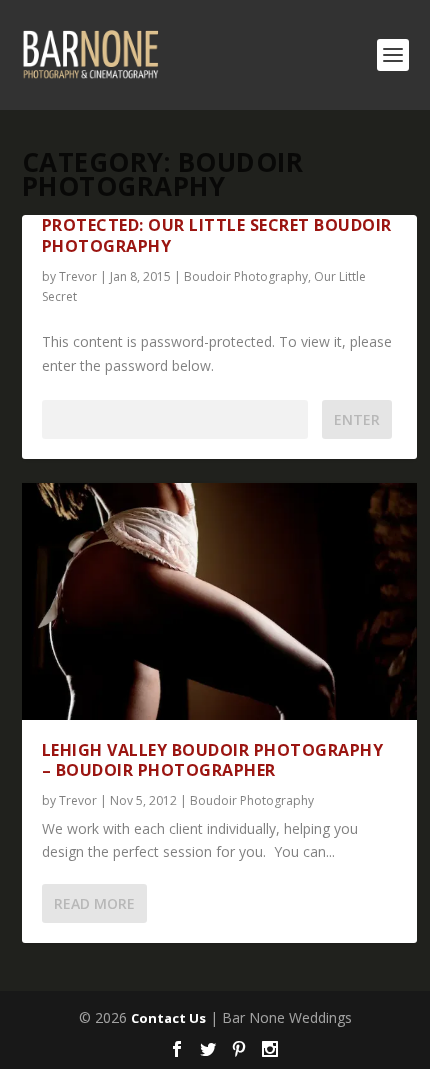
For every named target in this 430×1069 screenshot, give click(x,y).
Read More (94, 903)
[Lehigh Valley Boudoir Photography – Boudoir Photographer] (219, 601)
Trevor (78, 276)
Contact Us (168, 1018)
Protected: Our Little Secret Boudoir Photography (217, 235)
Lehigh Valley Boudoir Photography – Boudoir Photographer (213, 760)
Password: (75, 419)
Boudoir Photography (246, 276)
